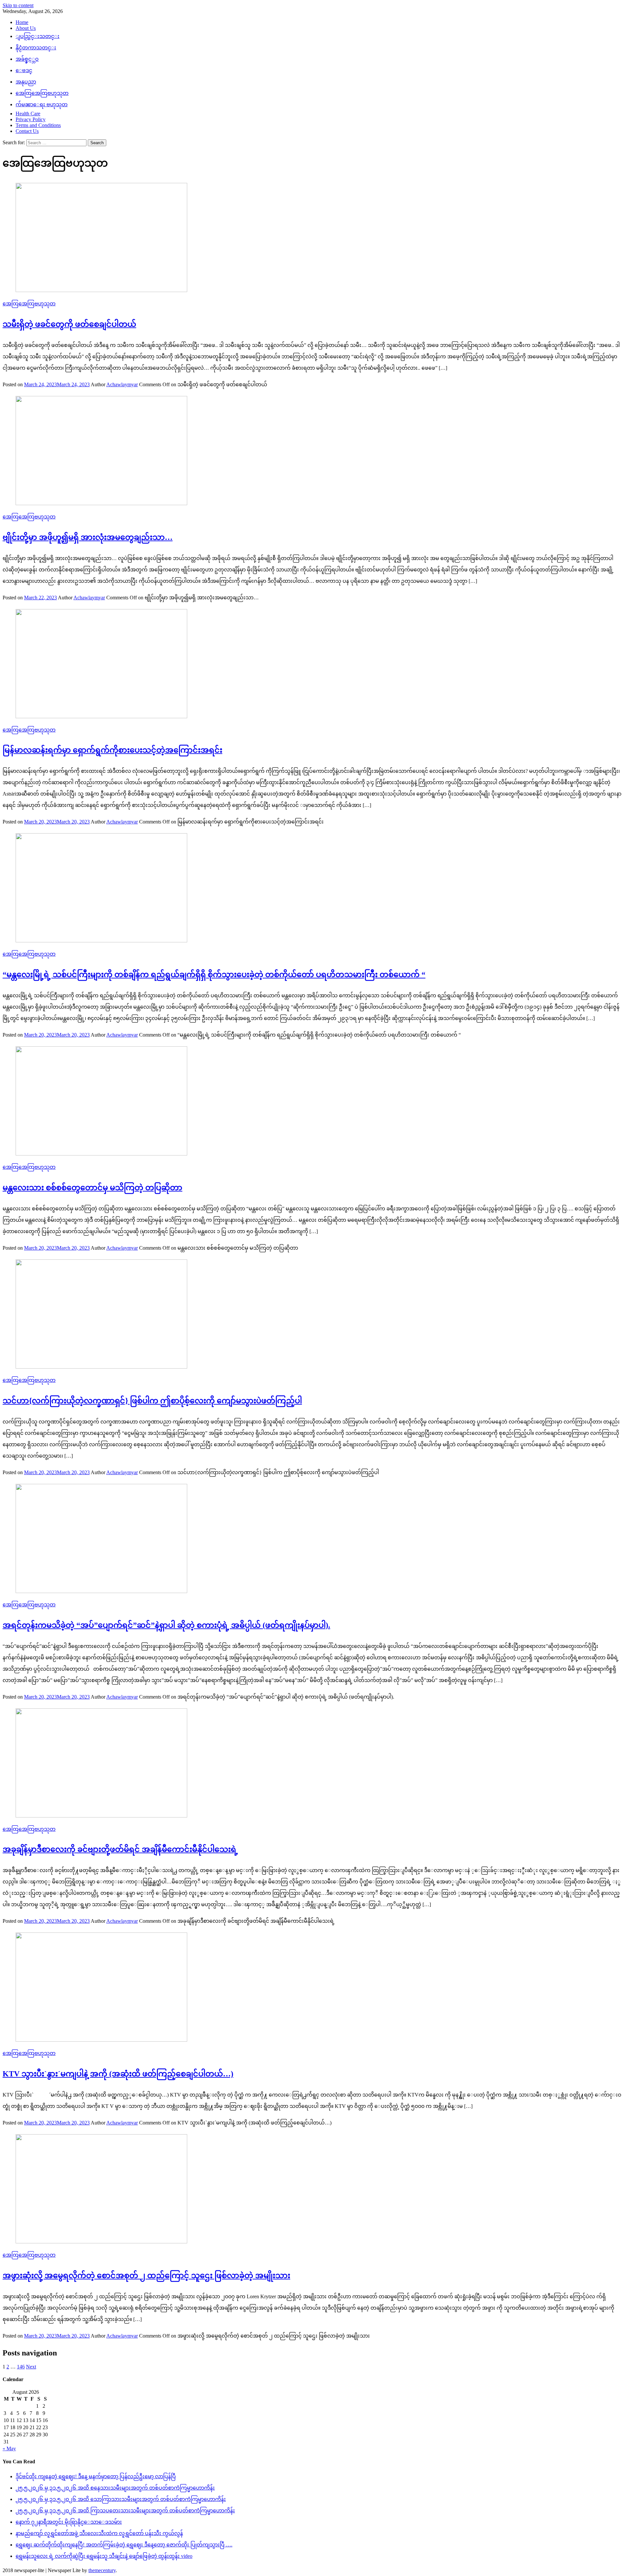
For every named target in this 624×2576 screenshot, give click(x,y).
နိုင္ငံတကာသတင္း (36, 48)
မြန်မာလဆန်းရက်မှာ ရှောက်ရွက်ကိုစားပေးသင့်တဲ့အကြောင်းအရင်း (112, 750)
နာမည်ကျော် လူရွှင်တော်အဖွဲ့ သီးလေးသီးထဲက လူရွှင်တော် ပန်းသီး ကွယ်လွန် (99, 2533)
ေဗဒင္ (24, 70)
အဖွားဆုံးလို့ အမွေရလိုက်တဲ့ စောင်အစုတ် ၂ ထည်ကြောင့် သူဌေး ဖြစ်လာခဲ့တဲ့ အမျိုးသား (146, 2276)
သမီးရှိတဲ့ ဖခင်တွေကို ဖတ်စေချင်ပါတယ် (69, 324)
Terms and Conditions (38, 125)
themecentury (102, 2570)
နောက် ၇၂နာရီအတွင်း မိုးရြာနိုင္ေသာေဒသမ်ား (69, 2522)
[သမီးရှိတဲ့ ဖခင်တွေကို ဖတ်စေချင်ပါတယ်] (312, 238)
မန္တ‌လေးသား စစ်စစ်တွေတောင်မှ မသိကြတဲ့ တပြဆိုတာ (92, 1188)
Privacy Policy (31, 119)
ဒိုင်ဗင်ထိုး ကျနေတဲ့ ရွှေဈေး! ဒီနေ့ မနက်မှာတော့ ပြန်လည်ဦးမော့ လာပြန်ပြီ (96, 2476)
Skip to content (18, 5)
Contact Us (27, 131)
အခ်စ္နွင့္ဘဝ (27, 59)
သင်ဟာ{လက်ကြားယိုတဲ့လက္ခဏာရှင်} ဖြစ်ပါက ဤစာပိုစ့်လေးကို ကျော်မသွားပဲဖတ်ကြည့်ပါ (152, 1401)
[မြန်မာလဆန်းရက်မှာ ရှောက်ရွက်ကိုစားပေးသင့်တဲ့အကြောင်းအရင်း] (312, 664)
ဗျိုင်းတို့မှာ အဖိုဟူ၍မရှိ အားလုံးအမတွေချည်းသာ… (88, 537)
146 (21, 2367)
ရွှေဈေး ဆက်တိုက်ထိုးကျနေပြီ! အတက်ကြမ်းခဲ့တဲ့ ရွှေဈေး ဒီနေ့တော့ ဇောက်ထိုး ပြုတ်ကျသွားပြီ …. (124, 2545)
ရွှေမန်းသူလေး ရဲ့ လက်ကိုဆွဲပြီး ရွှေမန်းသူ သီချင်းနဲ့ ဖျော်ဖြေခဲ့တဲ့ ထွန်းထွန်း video (104, 2556)
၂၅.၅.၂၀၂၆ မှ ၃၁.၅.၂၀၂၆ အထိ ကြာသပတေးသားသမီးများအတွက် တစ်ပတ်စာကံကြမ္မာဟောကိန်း (125, 2511)
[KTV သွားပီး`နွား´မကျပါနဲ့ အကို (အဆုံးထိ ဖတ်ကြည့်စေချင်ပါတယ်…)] (312, 1988)
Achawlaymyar (122, 384)
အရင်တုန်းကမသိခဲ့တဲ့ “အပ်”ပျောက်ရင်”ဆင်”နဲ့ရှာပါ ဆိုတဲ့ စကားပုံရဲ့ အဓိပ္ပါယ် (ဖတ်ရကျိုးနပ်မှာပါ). (166, 1625)
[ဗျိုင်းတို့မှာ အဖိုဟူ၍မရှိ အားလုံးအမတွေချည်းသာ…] (312, 451)
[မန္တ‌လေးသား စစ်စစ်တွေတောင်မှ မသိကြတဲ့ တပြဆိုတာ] (312, 1102)
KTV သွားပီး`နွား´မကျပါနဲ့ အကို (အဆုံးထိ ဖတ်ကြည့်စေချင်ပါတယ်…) (118, 2074)
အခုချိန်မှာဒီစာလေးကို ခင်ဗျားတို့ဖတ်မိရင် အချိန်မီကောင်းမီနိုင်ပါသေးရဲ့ (120, 1849)
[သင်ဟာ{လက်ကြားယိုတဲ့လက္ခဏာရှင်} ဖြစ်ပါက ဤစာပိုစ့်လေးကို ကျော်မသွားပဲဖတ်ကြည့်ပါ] (312, 1315)
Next (31, 2367)
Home (22, 22)
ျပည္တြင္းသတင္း (38, 36)
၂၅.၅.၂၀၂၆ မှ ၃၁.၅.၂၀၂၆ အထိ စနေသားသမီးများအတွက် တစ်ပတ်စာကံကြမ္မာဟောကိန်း (115, 2488)
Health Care (28, 114)
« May (9, 2448)
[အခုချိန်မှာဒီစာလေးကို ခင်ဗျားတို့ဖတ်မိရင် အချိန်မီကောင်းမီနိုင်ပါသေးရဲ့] (312, 1764)
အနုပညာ (26, 82)
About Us (26, 28)
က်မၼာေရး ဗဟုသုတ (42, 104)
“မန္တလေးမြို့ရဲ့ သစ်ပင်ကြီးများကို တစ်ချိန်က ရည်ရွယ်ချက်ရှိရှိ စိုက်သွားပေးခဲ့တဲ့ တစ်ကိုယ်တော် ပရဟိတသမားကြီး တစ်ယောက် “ (214, 975)
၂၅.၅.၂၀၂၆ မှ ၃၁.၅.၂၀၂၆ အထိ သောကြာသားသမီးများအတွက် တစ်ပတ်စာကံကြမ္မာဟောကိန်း (121, 2499)
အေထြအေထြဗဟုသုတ (42, 93)
